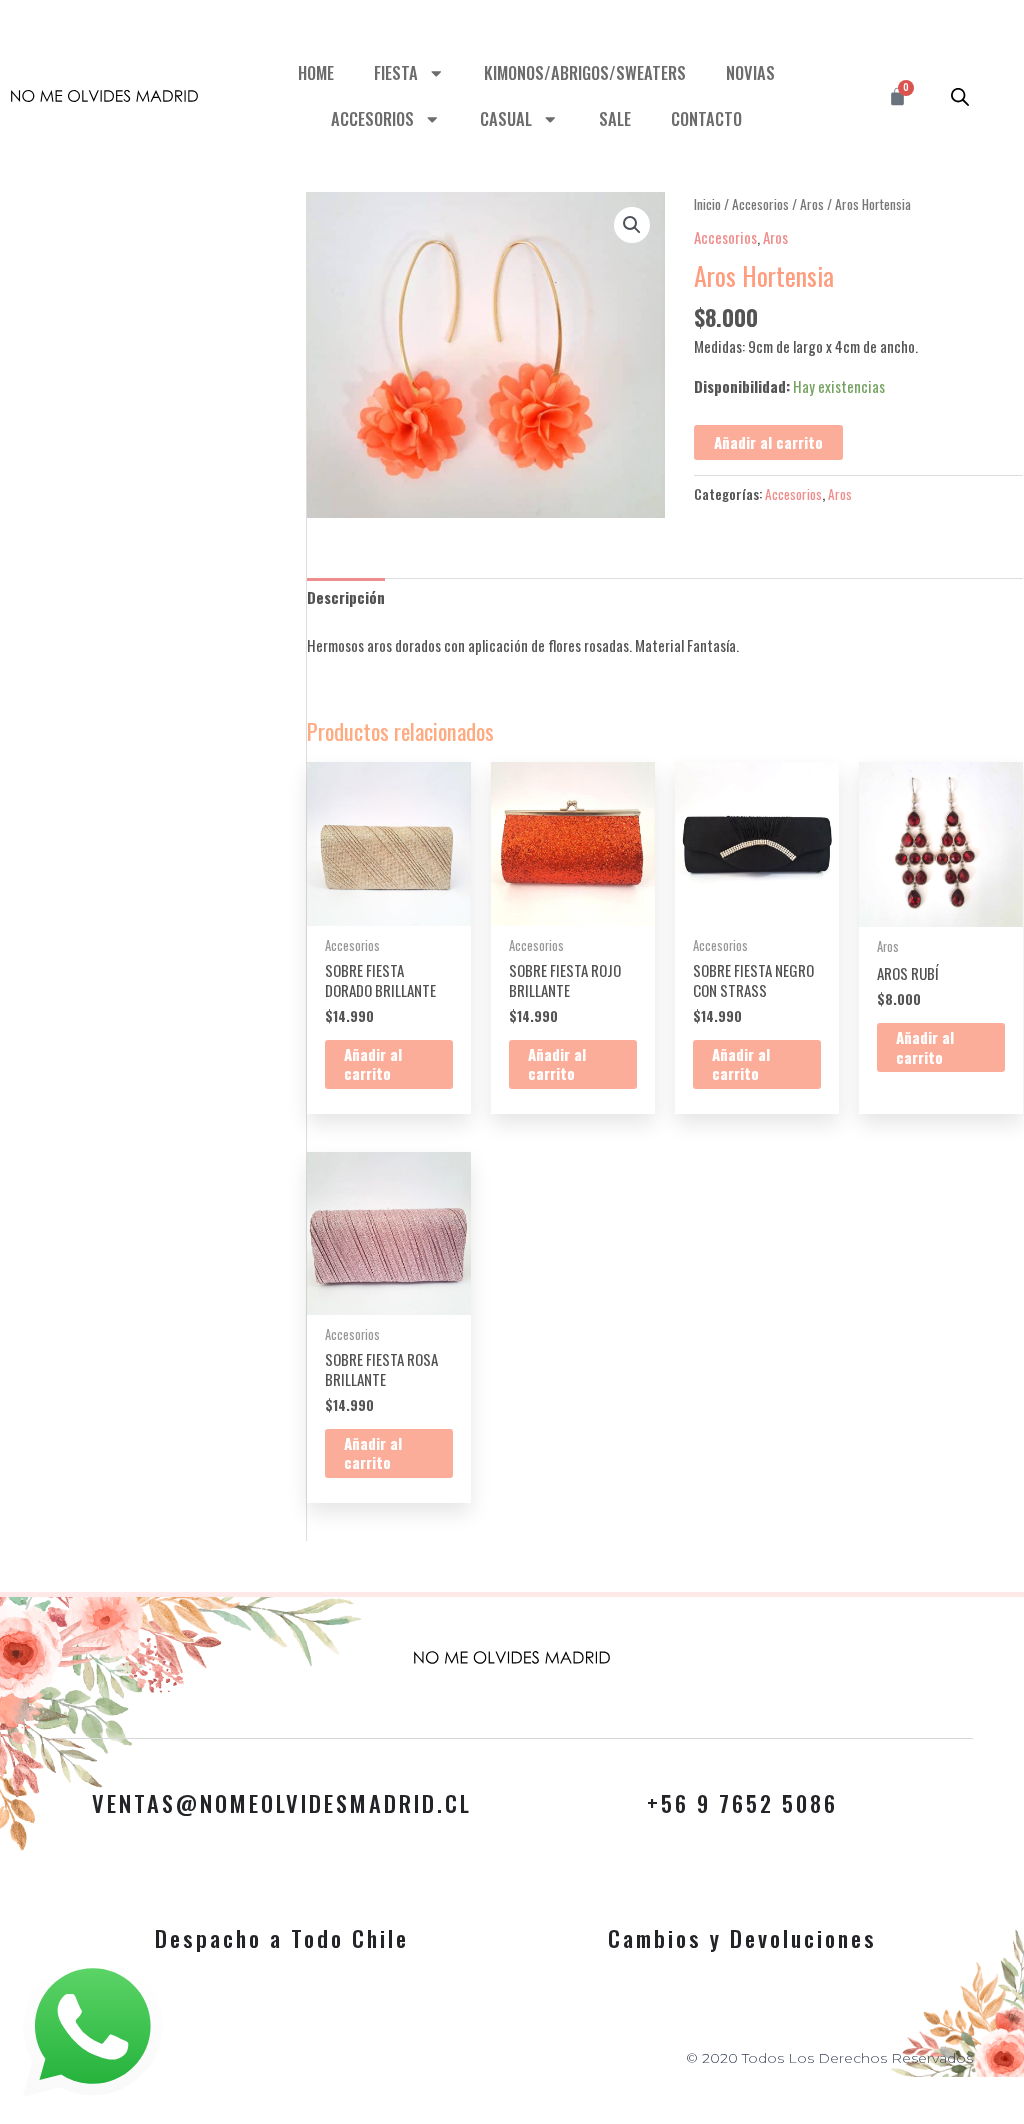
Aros (812, 204)
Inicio (707, 204)
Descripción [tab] (346, 597)
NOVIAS (750, 72)
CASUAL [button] (506, 118)
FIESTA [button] (396, 72)
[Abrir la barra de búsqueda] (960, 96)
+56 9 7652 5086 (742, 1803)
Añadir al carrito (768, 442)
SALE (615, 118)
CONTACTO (706, 118)
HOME (316, 72)
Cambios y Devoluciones (742, 1938)
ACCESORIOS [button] (372, 118)
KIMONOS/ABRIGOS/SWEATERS (585, 72)
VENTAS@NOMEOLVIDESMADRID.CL (282, 1803)
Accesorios (760, 204)
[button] (632, 225)
